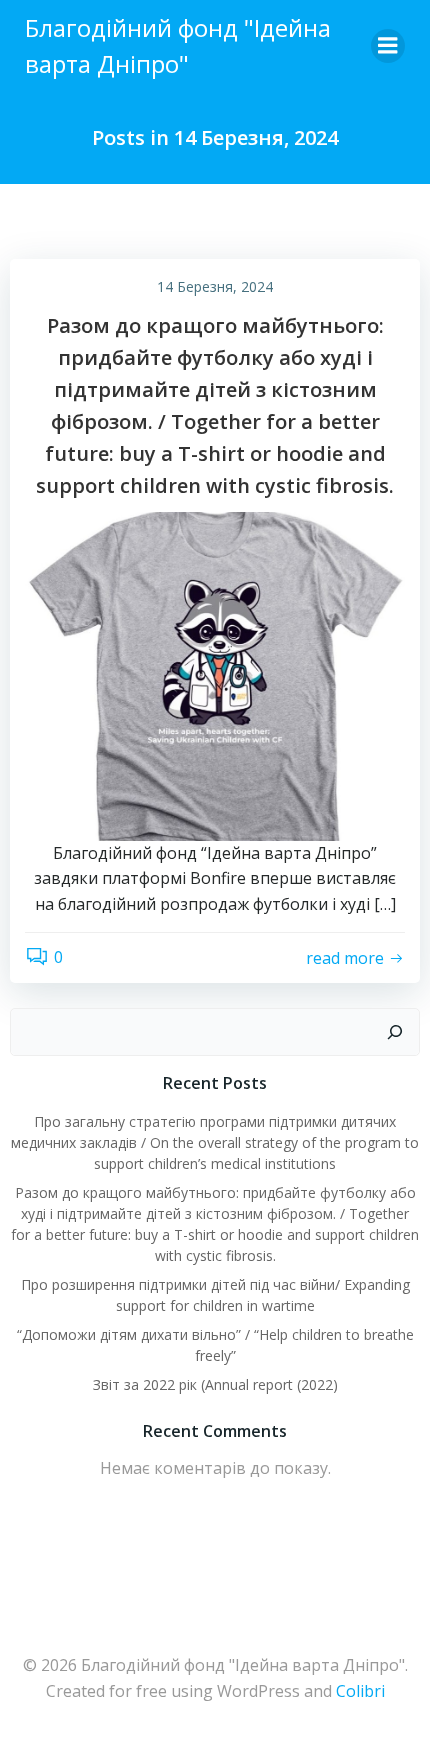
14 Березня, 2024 (215, 286)
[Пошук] (395, 1032)
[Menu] (388, 46)
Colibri (360, 1691)
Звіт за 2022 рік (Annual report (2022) (215, 1384)
